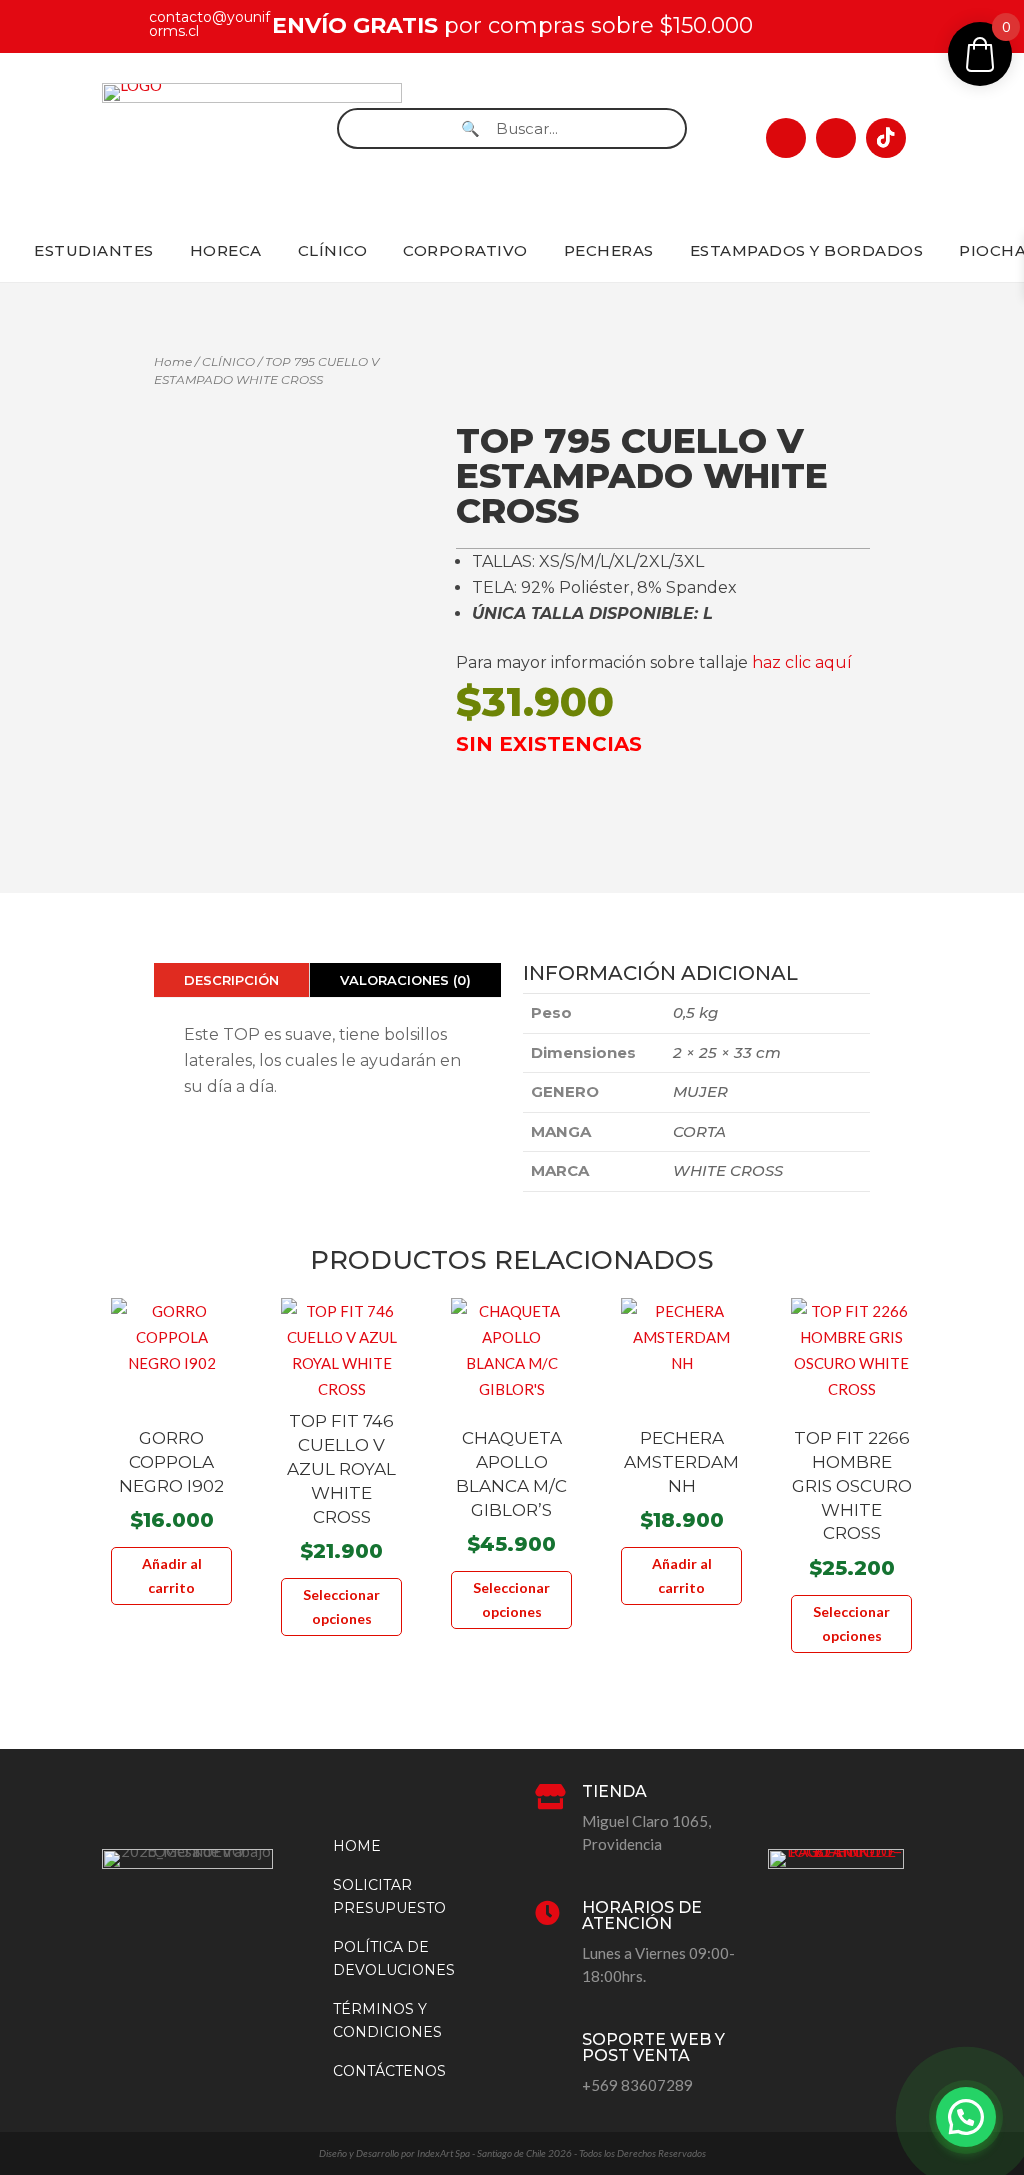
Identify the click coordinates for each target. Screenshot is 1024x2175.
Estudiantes (94, 250)
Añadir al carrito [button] (172, 1575)
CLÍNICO (228, 361)
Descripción (231, 980)
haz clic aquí (802, 662)
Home (173, 361)
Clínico (333, 250)
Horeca (226, 250)
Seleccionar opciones (341, 1606)
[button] (966, 2117)
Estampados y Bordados (807, 250)
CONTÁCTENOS (389, 2071)
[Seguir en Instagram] (836, 138)
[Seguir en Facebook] (786, 138)
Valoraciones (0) (405, 980)
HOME (357, 1846)
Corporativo (465, 250)
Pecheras (609, 250)
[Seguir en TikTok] (886, 138)
